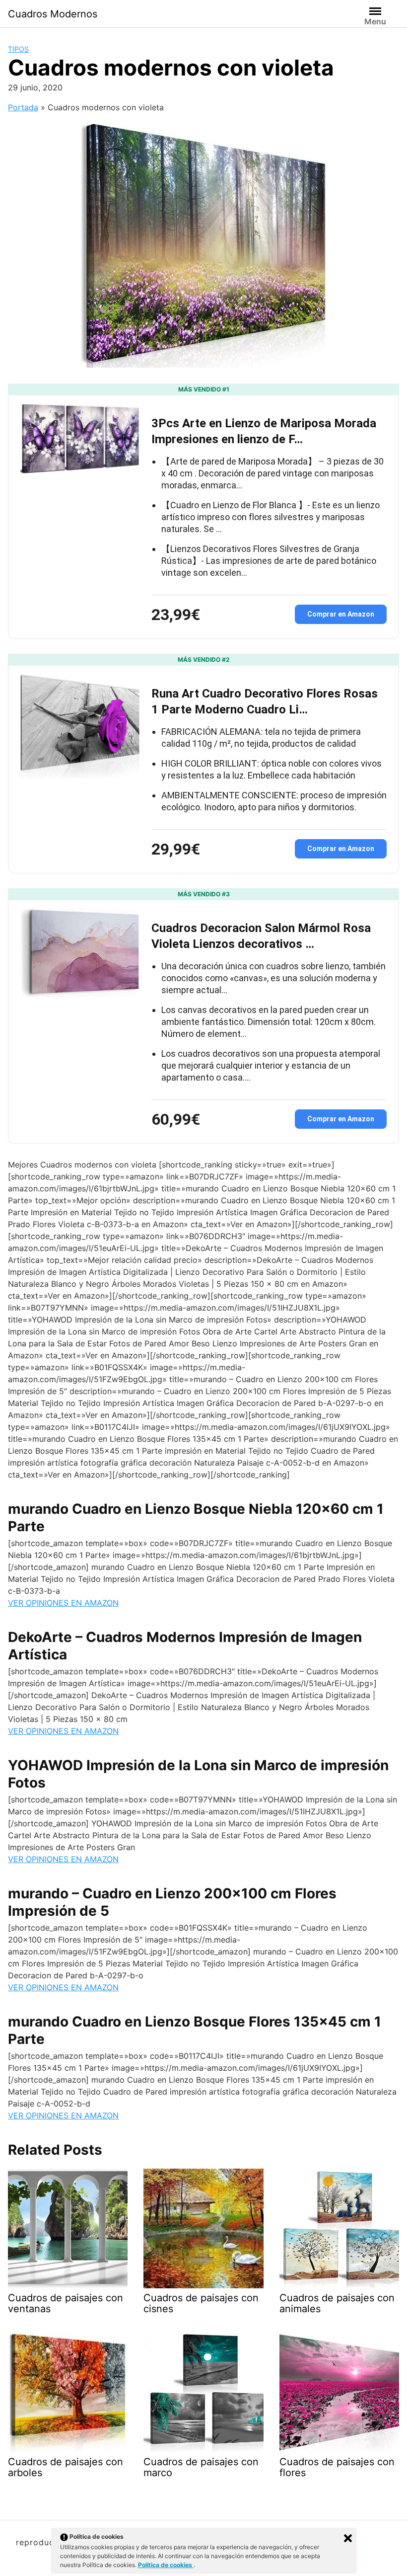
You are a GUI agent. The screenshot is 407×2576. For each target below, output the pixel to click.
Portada (23, 107)
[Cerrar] (348, 2538)
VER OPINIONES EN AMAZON (63, 1603)
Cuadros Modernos (53, 14)
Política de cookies (166, 2565)
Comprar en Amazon (341, 614)
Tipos (18, 49)
